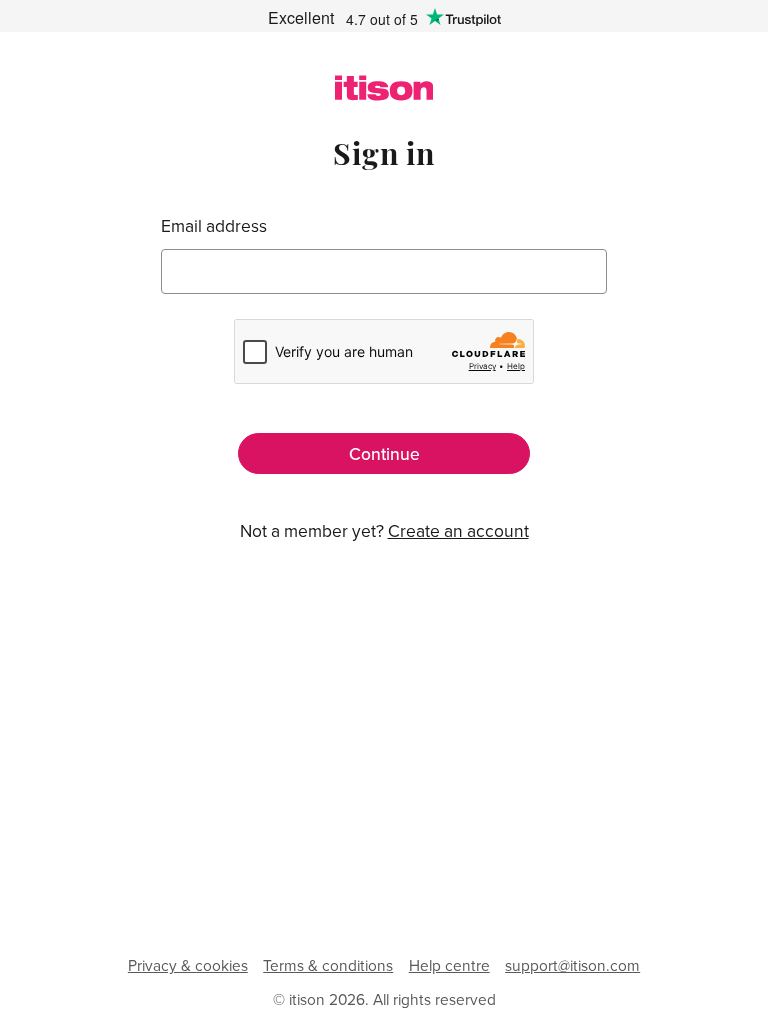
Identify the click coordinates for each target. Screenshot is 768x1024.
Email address (214, 225)
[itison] (384, 94)
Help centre (449, 965)
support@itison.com (572, 965)
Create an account (458, 530)
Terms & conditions (328, 965)
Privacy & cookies (188, 965)
